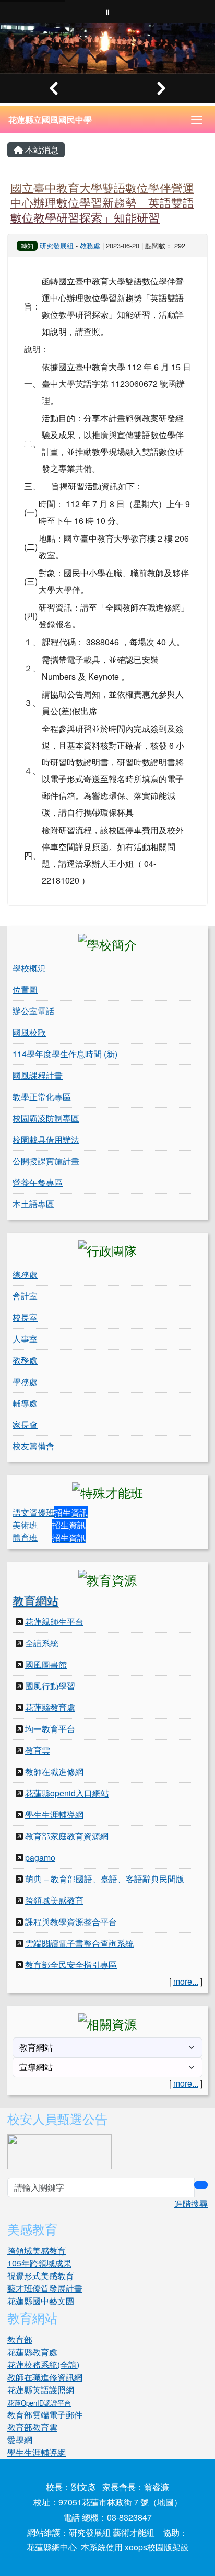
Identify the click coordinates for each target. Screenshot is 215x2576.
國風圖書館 (46, 1664)
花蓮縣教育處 (50, 1707)
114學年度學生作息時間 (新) (65, 1054)
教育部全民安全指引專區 (71, 1965)
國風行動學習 (50, 1686)
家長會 (25, 1424)
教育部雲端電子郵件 (45, 2415)
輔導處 (25, 1403)
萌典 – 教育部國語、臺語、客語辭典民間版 (105, 1879)
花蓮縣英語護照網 (41, 2390)
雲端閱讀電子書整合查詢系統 (79, 1943)
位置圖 (25, 989)
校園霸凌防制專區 (46, 1118)
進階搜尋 (191, 2203)
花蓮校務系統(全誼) (43, 2365)
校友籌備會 (33, 1446)
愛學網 (20, 2440)
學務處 (25, 1382)
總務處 (25, 1274)
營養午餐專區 (38, 1182)
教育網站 (35, 1600)
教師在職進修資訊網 (45, 2377)
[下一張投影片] (161, 88)
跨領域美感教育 (54, 1900)
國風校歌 (29, 1032)
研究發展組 (57, 245)
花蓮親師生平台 (54, 1622)
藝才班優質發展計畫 (45, 2288)
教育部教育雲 (32, 2427)
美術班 (25, 1525)
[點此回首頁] (107, 48)
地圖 (165, 2502)
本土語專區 (33, 1204)
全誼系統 (42, 1643)
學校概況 (29, 968)
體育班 (25, 1537)
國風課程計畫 (38, 1075)
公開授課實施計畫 (46, 1161)
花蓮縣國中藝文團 (41, 2301)
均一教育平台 (50, 1729)
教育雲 (38, 1750)
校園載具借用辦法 (46, 1140)
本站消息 (41, 150)
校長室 (25, 1317)
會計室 (25, 1296)
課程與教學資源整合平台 (71, 1922)
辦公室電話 (33, 1011)
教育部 (20, 2339)
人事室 (25, 1339)
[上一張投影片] (54, 88)
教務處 (90, 245)
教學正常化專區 (42, 1097)
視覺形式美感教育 (41, 2276)
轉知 (27, 245)
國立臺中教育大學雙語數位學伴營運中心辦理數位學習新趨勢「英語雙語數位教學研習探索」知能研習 (102, 202)
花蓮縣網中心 (52, 2547)
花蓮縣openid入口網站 (67, 1793)
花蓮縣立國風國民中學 (50, 119)
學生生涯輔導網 (54, 1814)
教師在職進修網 (54, 1772)
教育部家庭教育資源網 (67, 1836)
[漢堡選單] (197, 120)
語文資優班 (33, 1512)
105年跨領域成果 (39, 2263)
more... (186, 1981)
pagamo (40, 1857)
